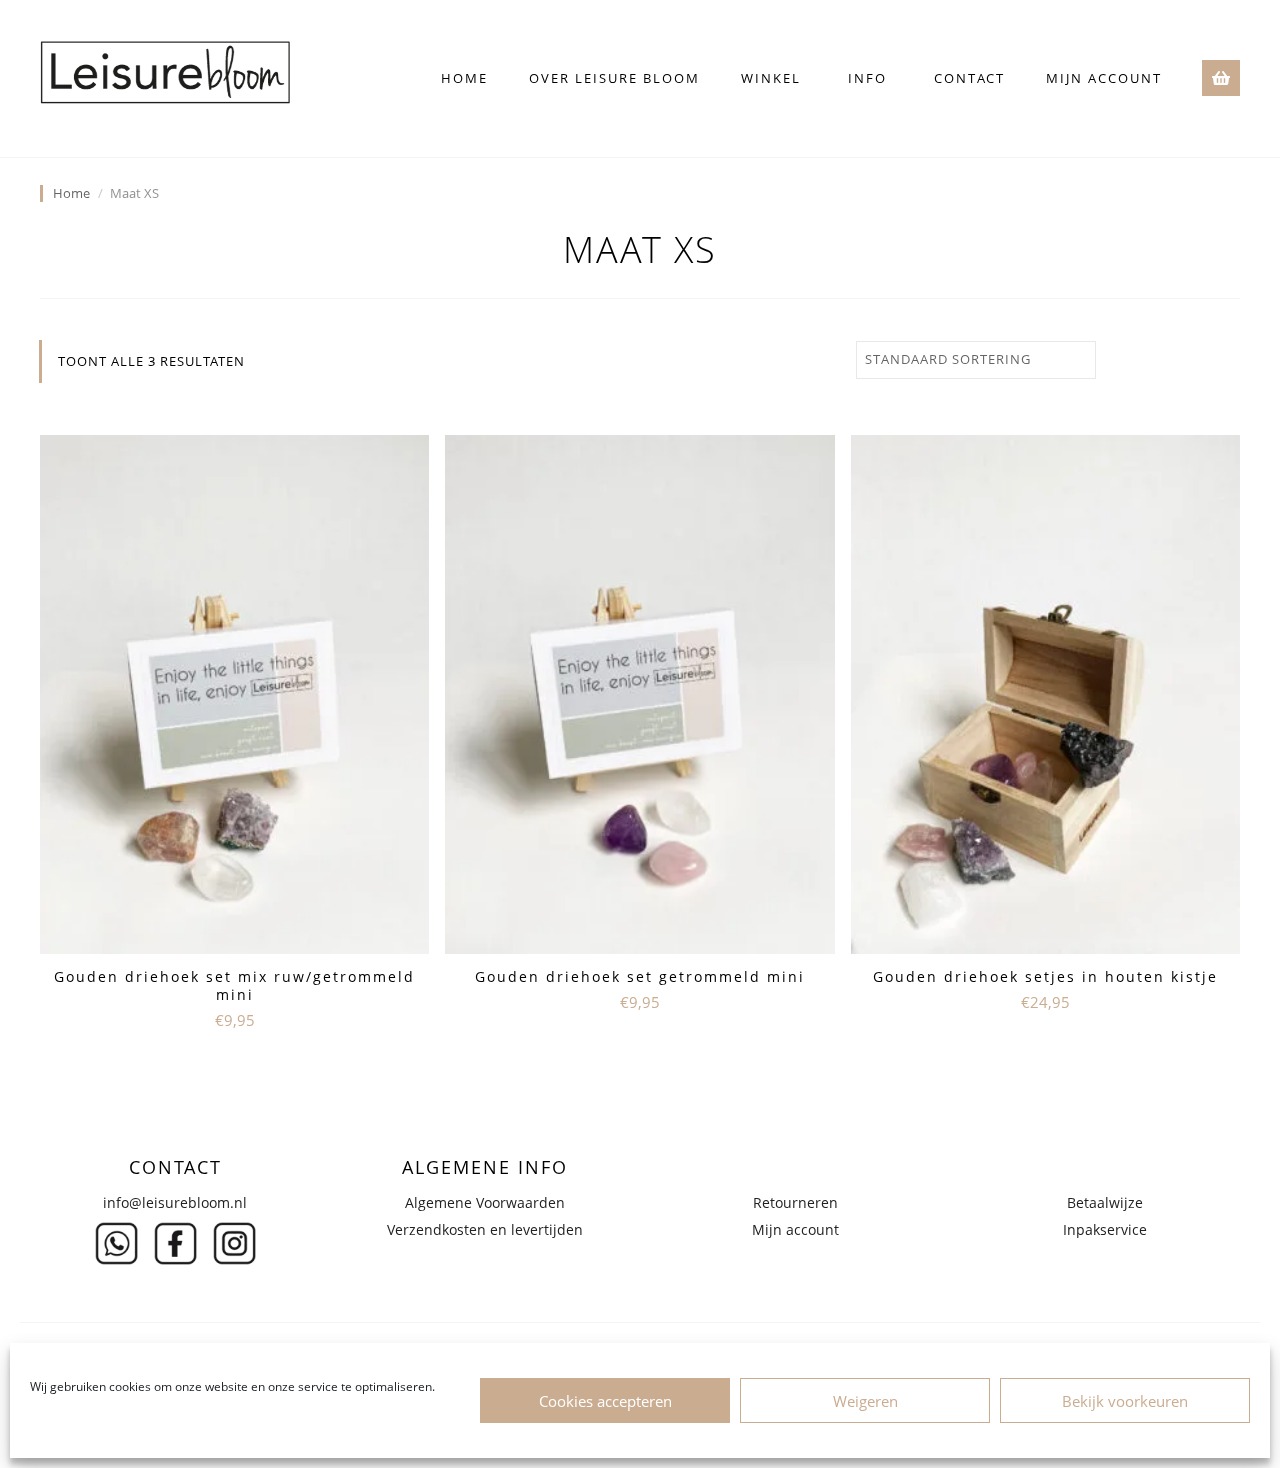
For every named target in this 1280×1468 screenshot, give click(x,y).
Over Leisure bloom (614, 78)
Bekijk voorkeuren (1125, 1401)
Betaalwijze (1105, 1202)
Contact (969, 78)
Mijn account (1104, 78)
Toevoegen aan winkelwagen (234, 1063)
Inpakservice (1105, 1229)
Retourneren (795, 1202)
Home (464, 78)
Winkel (771, 78)
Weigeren (865, 1401)
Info (867, 78)
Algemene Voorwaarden (485, 1202)
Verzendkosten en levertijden (485, 1229)
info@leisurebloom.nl (175, 1202)
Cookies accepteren (605, 1401)
